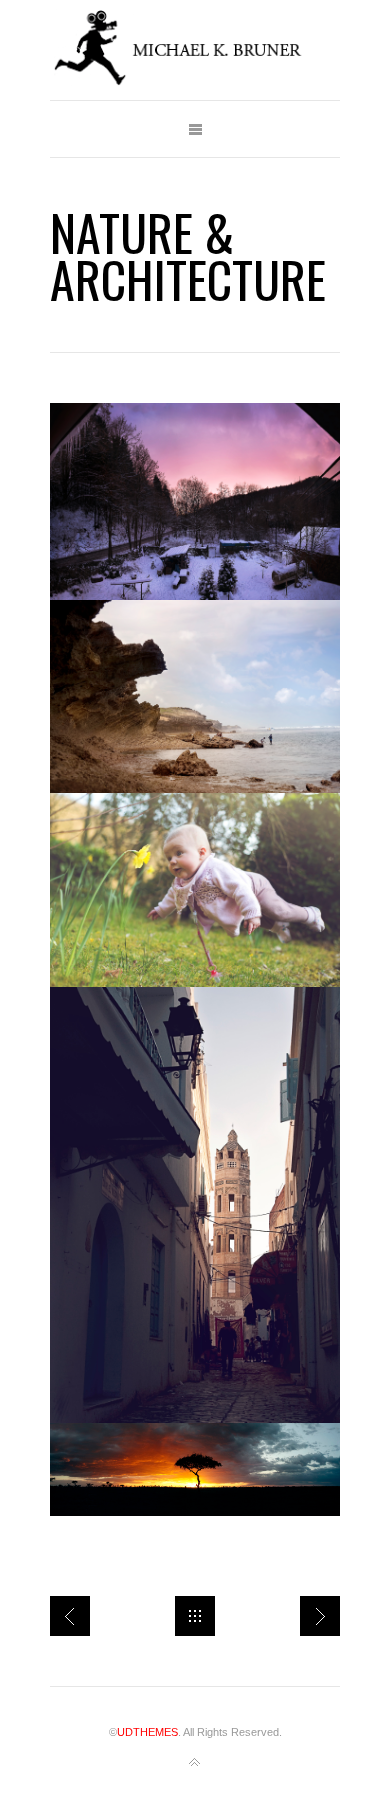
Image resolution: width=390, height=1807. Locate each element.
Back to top (195, 1763)
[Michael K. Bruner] (195, 50)
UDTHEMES (147, 1732)
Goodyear (70, 1616)
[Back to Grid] (195, 1616)
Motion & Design (320, 1616)
